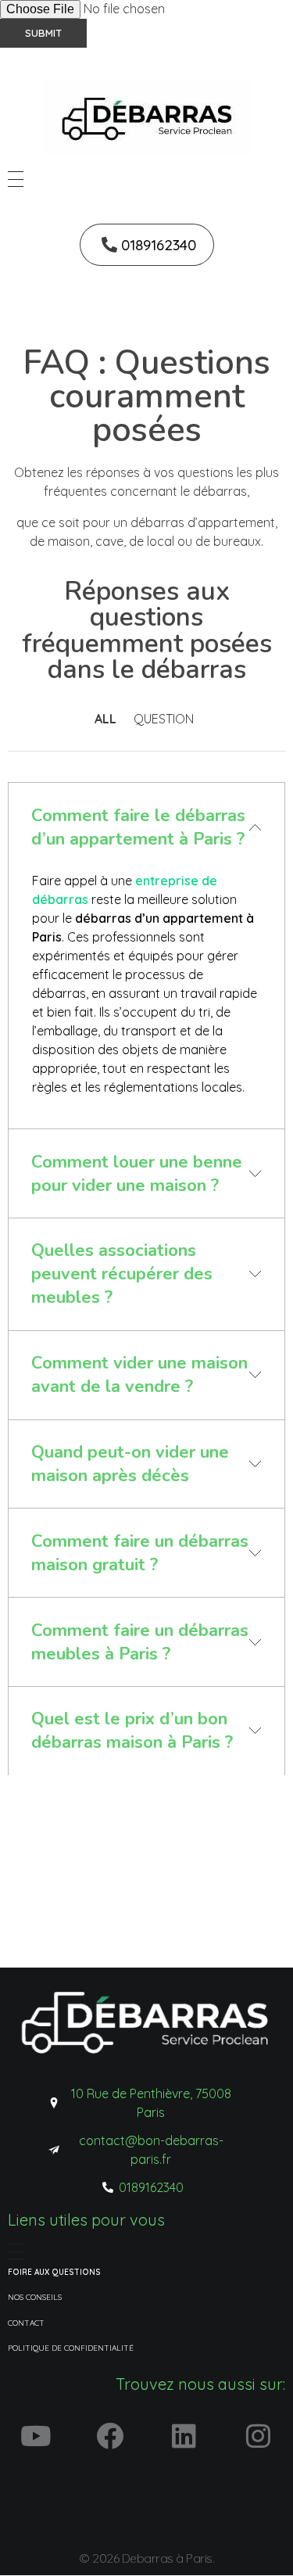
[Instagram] (258, 2435)
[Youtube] (35, 2435)
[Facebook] (109, 2435)
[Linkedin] (184, 2435)
